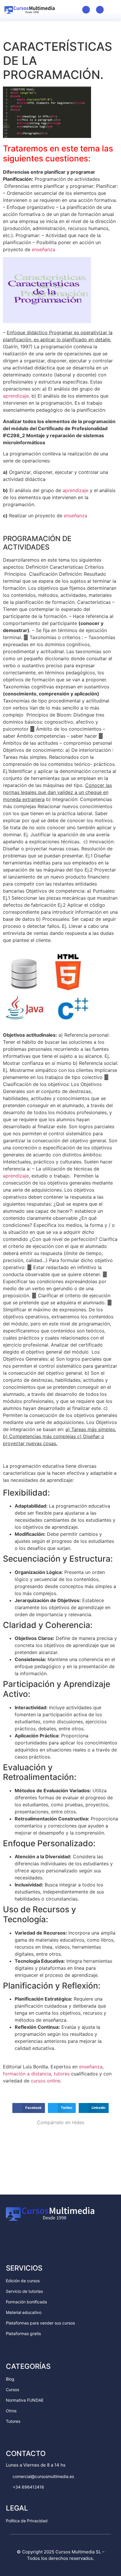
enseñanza (43, 249)
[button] (112, 9)
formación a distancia (27, 2074)
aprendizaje (16, 396)
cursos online (46, 2081)
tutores (62, 2074)
